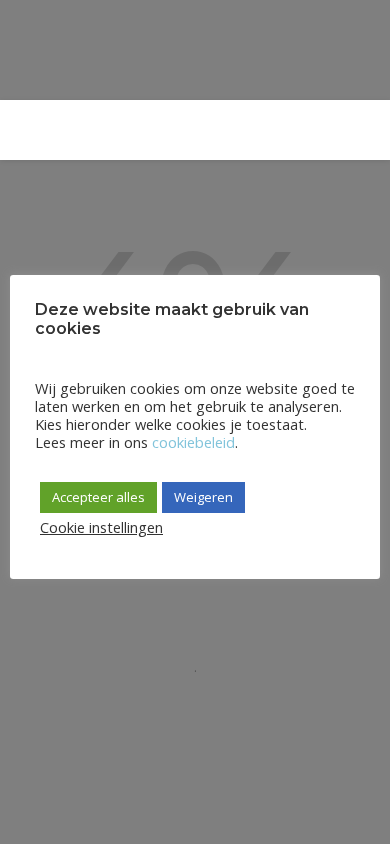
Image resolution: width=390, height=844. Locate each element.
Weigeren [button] (203, 497)
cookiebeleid (193, 442)
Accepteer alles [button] (98, 497)
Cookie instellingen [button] (101, 527)
